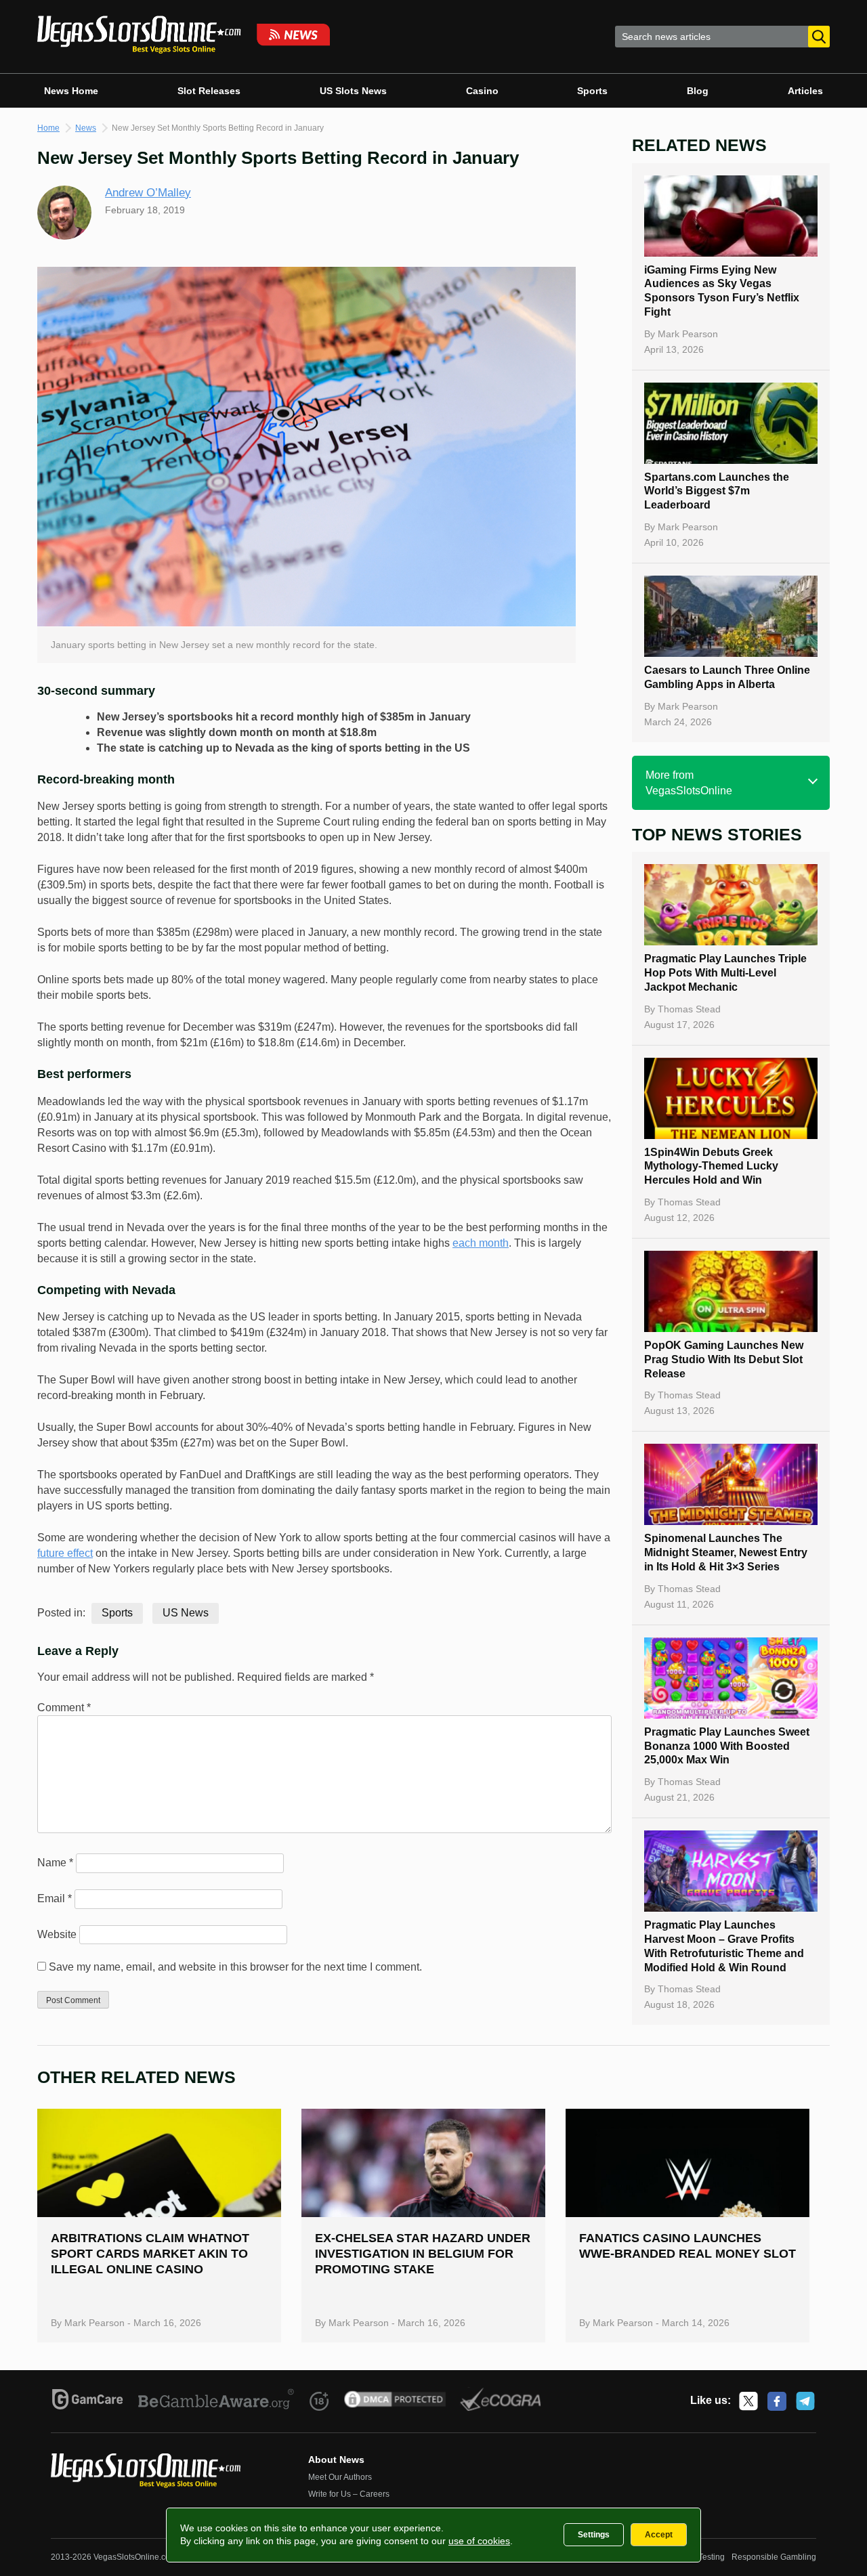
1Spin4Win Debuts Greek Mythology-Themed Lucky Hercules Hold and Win (711, 1166)
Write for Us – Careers (349, 2494)
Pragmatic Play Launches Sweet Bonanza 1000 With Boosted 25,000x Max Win (727, 1746)
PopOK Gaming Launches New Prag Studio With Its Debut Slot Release (724, 1359)
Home (48, 128)
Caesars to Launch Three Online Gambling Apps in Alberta (727, 677)
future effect (65, 1553)
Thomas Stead (689, 1009)
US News (186, 1613)
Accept (659, 2535)
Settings (594, 2535)
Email (55, 1898)
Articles (805, 91)
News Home (71, 91)
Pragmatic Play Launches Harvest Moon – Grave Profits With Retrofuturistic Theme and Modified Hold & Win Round (724, 1946)
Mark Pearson (688, 334)
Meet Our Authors (340, 2477)
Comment (64, 1708)
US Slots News (353, 91)
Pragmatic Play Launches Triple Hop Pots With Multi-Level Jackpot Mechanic (725, 973)
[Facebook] (777, 2401)
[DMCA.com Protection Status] (395, 2401)
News (86, 128)
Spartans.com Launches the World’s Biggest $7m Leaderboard (717, 491)
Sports (592, 91)
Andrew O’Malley (148, 193)
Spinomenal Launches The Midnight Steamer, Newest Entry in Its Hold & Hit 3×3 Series (726, 1552)
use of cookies (479, 2541)
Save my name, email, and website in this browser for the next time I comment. (235, 1967)
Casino (482, 91)
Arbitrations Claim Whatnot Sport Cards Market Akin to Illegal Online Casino (150, 2254)
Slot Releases (209, 91)
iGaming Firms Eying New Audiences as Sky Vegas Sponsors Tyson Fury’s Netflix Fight (722, 291)
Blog (698, 91)
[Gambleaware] (216, 2401)
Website (57, 1934)
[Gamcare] (88, 2401)
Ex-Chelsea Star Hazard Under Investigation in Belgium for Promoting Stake (423, 2254)
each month (481, 1243)
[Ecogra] (501, 2401)
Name (55, 1863)
